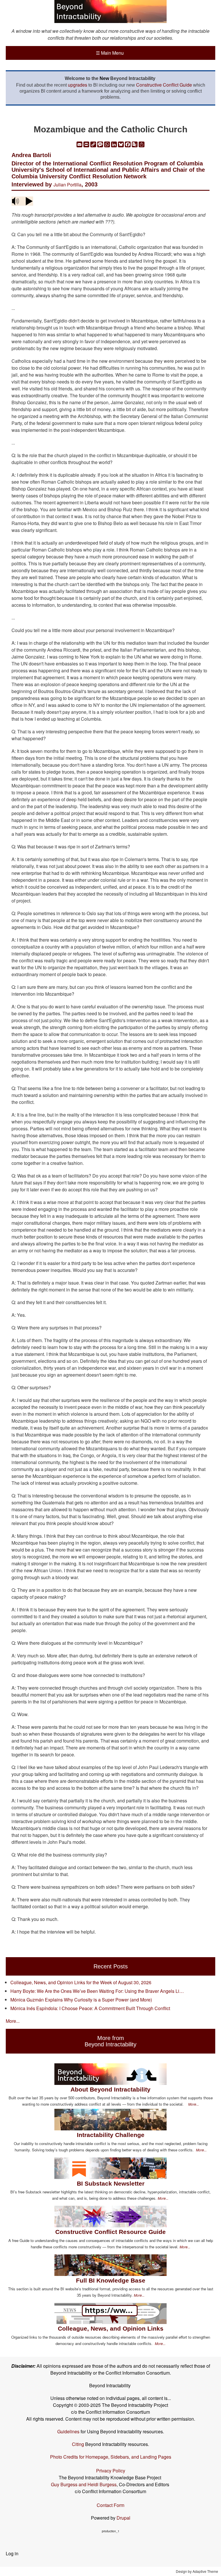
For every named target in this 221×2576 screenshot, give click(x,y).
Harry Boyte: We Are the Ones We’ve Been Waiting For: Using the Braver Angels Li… (97, 1991)
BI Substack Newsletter (111, 2183)
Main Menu (110, 53)
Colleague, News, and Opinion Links (111, 2328)
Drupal (123, 2518)
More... (13, 2021)
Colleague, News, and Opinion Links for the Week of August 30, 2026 (81, 1982)
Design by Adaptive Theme (197, 2571)
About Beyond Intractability (110, 2089)
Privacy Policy (111, 2471)
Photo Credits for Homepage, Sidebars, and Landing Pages (111, 2457)
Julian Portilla (67, 185)
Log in (12, 2553)
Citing (78, 2444)
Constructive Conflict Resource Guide (110, 2232)
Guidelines (68, 2431)
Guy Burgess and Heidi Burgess (84, 2484)
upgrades (78, 85)
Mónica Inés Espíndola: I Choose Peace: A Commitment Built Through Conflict (90, 2008)
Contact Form (110, 2505)
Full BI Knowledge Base (111, 2280)
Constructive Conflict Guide (164, 85)
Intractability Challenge (111, 2135)
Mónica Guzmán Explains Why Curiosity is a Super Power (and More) (81, 2000)
